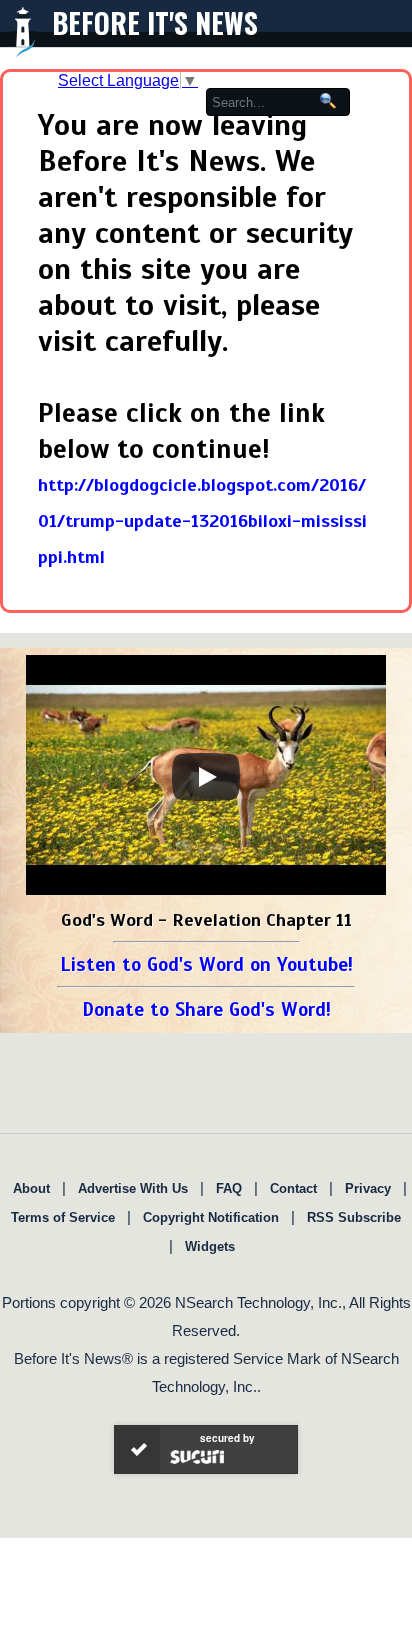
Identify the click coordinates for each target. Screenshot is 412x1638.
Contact (293, 1188)
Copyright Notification (211, 1217)
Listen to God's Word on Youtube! (206, 964)
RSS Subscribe (354, 1217)
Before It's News (155, 22)
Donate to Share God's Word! (206, 1009)
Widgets (210, 1246)
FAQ (229, 1188)
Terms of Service (63, 1217)
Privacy (368, 1188)
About (31, 1188)
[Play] (206, 777)
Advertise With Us (133, 1188)
